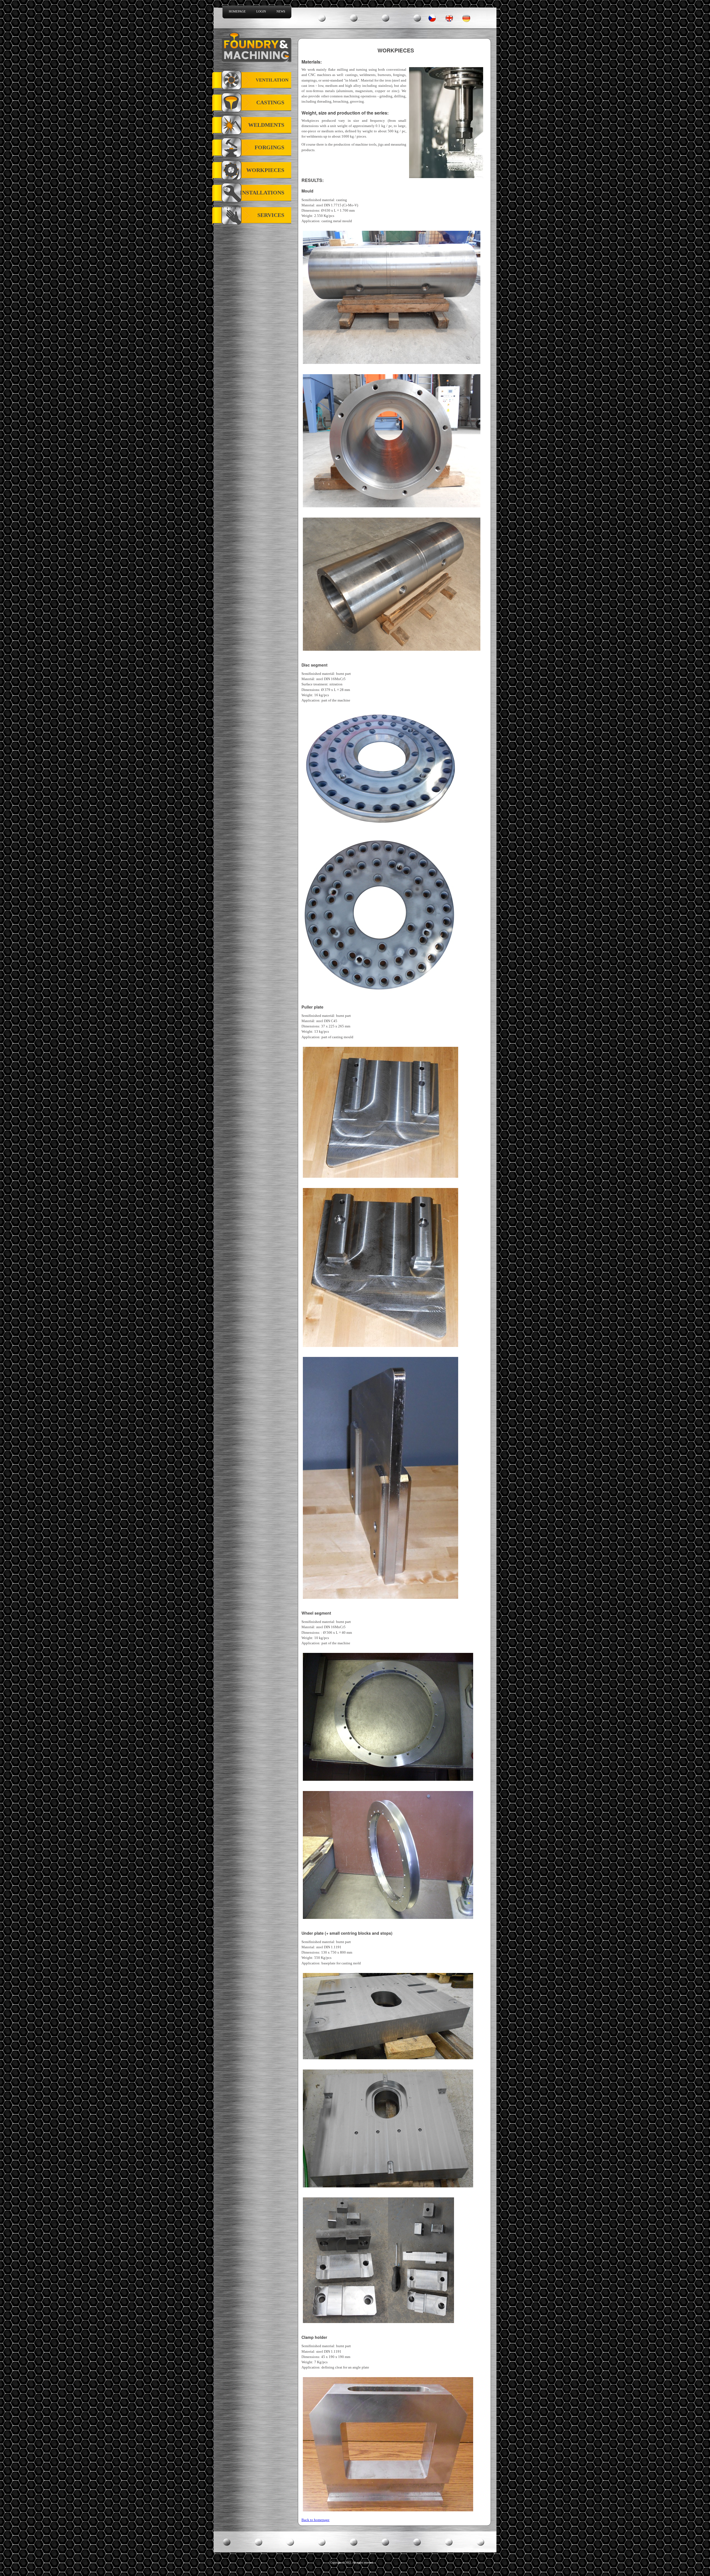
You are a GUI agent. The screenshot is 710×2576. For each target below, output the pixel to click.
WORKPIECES (265, 170)
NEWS (281, 11)
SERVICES (271, 215)
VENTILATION (272, 80)
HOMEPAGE (237, 11)
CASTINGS (270, 102)
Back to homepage (315, 2520)
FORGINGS (269, 147)
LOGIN (261, 11)
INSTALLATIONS (262, 192)
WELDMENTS (266, 125)
